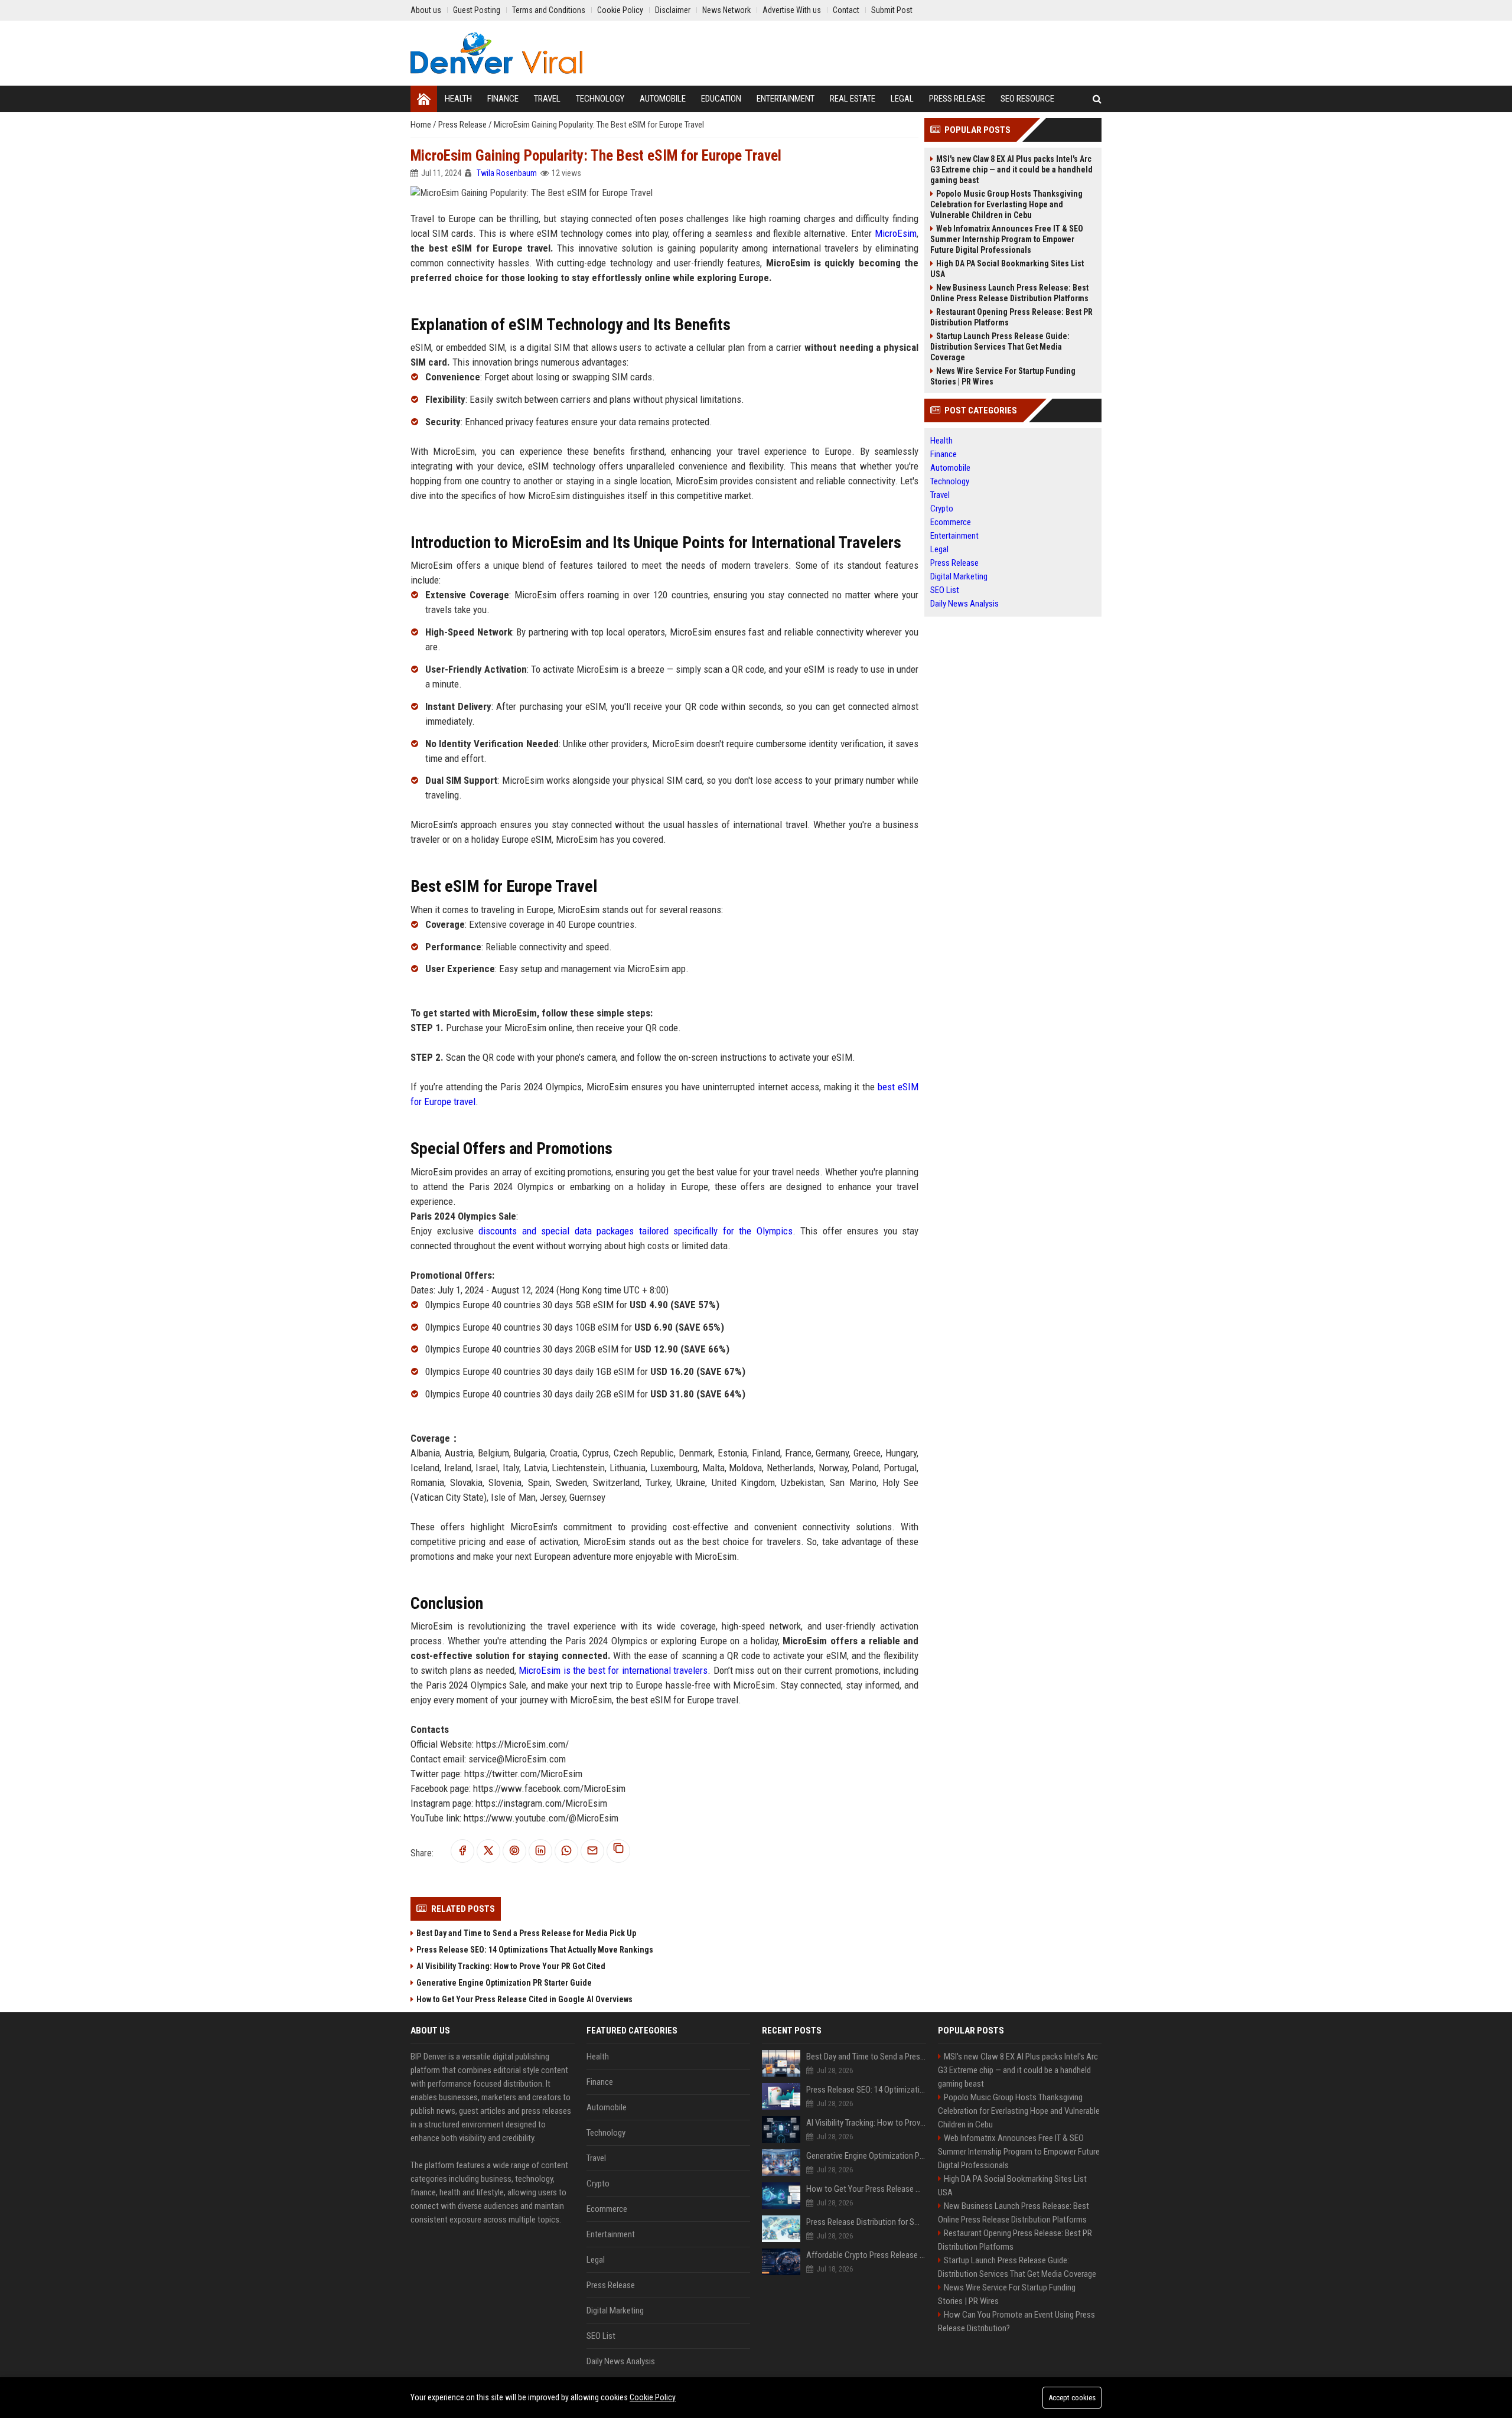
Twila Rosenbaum (507, 173)
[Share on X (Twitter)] (488, 1851)
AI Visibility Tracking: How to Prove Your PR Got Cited (511, 1966)
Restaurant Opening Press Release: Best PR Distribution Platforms (1011, 317)
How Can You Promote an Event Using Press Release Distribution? (1016, 2321)
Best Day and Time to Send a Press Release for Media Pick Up (526, 1933)
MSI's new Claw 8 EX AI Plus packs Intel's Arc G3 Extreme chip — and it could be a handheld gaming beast (1011, 170)
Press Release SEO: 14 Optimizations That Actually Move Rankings (535, 1950)
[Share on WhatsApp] (566, 1851)
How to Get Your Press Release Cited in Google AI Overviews (524, 1999)
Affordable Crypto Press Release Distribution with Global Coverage (866, 2255)
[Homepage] (424, 99)
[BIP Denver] (496, 53)
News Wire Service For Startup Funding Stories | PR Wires (1003, 376)
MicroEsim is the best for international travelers (613, 1670)
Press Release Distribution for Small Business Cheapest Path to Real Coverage (866, 2222)
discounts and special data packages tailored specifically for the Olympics (636, 1231)
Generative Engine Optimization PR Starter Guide (504, 1983)
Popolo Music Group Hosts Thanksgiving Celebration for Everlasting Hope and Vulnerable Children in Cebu (1006, 204)
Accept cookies (1072, 2398)
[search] (1097, 99)
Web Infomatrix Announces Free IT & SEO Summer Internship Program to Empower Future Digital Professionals (1007, 239)
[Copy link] (618, 1851)
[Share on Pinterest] (514, 1851)
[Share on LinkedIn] (540, 1851)
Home (422, 125)
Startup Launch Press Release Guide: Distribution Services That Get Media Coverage (1000, 347)
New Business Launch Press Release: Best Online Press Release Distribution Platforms (1009, 293)
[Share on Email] (592, 1851)
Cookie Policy (653, 2397)
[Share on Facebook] (462, 1851)
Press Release (463, 125)
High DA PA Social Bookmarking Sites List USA (1007, 269)
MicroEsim (896, 233)
